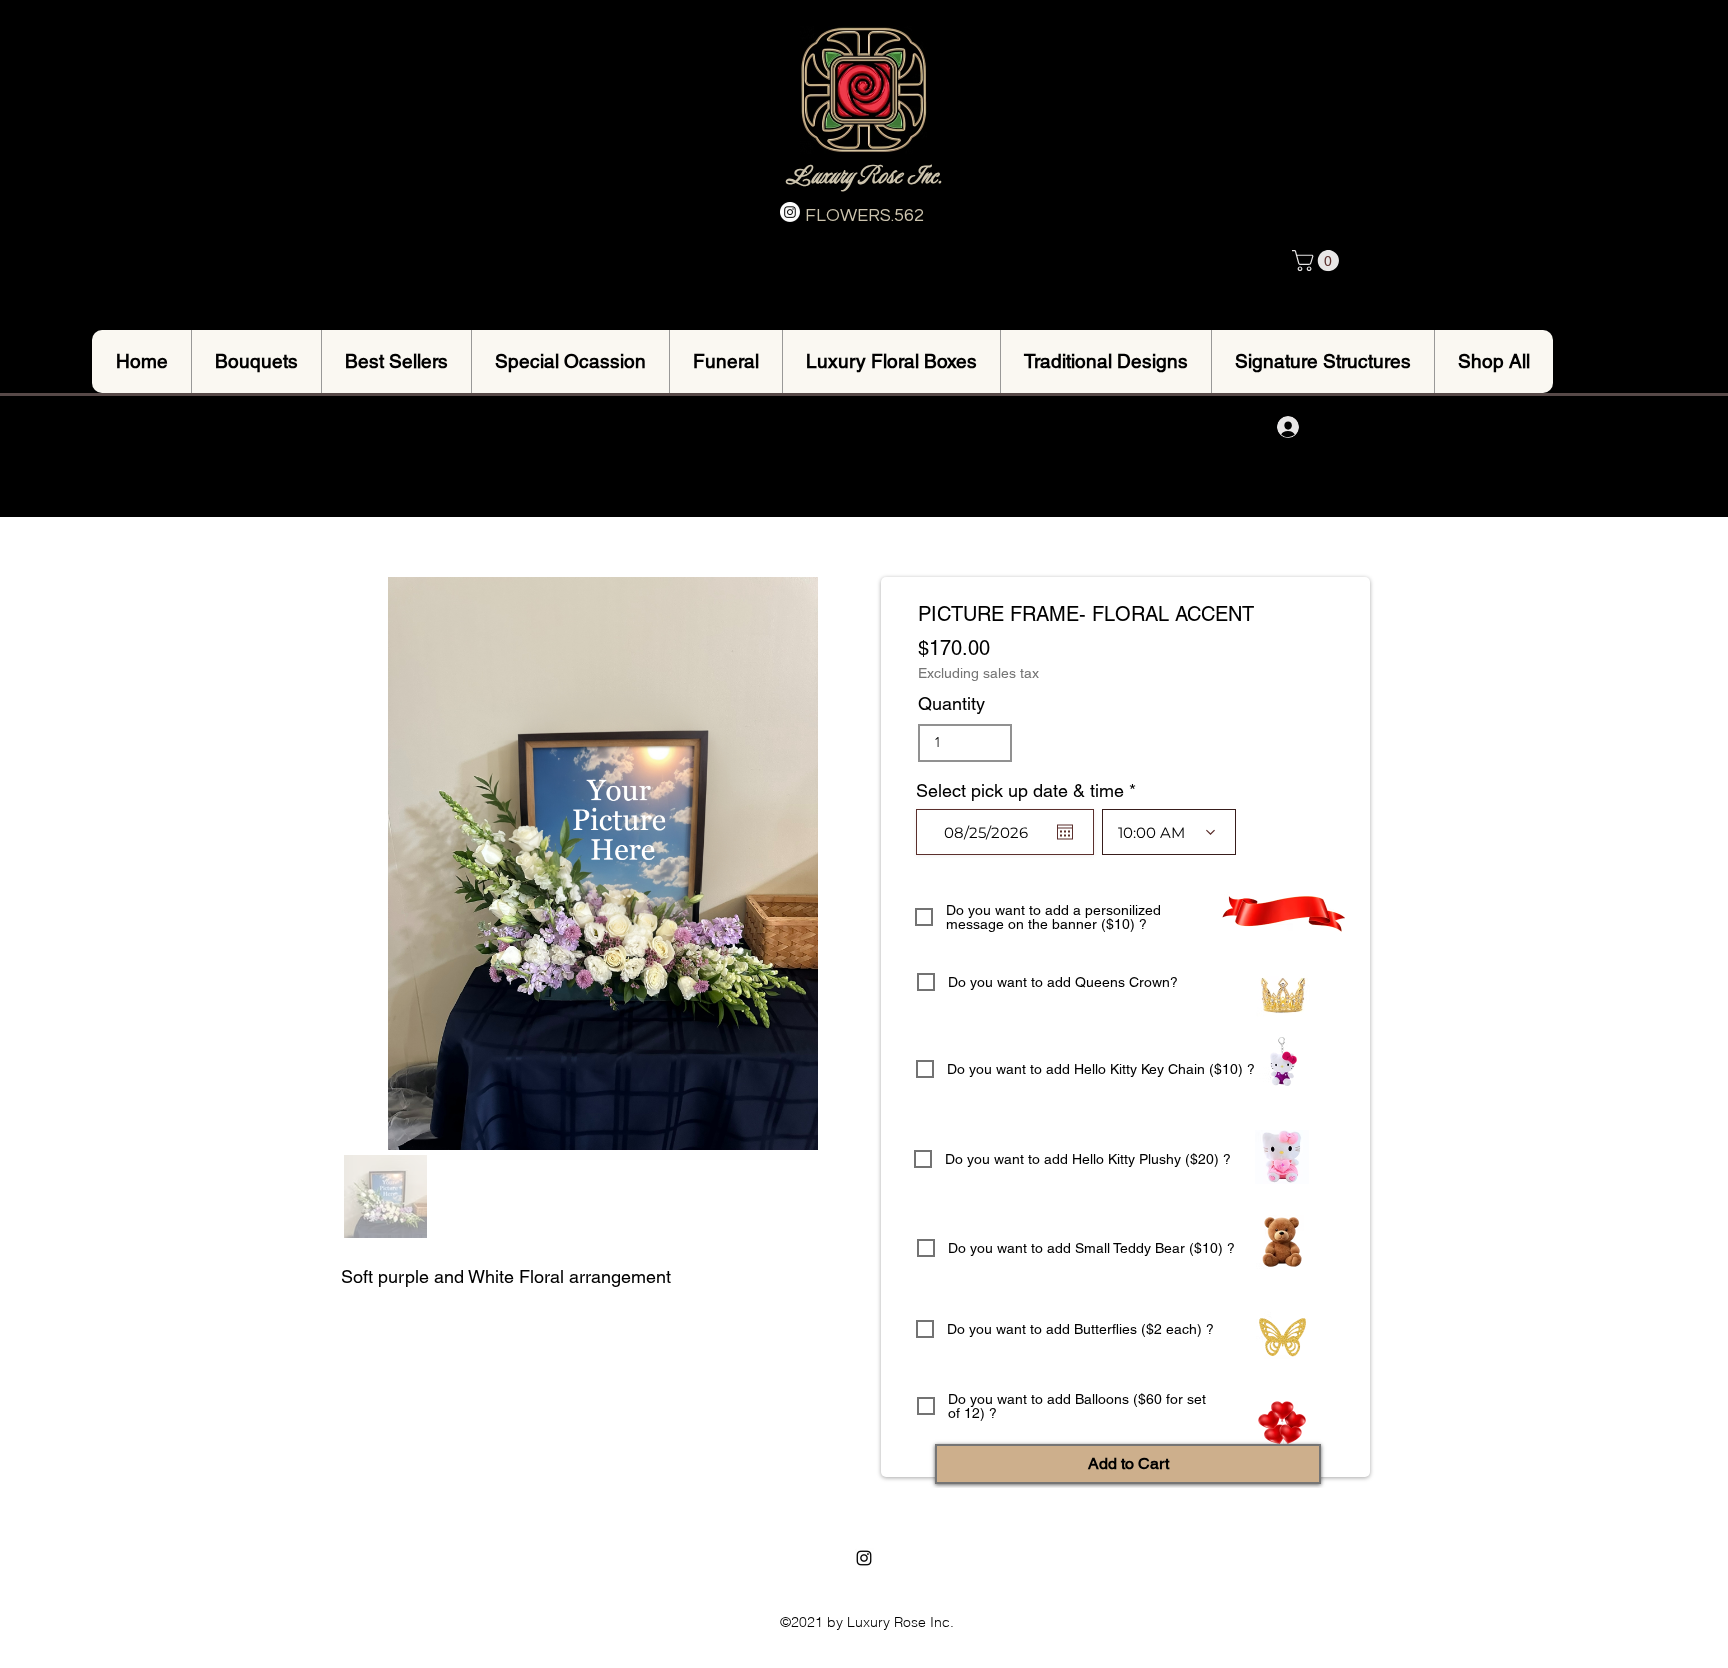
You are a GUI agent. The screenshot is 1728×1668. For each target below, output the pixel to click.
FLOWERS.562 (864, 215)
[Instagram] (790, 212)
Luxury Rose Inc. (864, 176)
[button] (1318, 260)
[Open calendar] (1065, 832)
